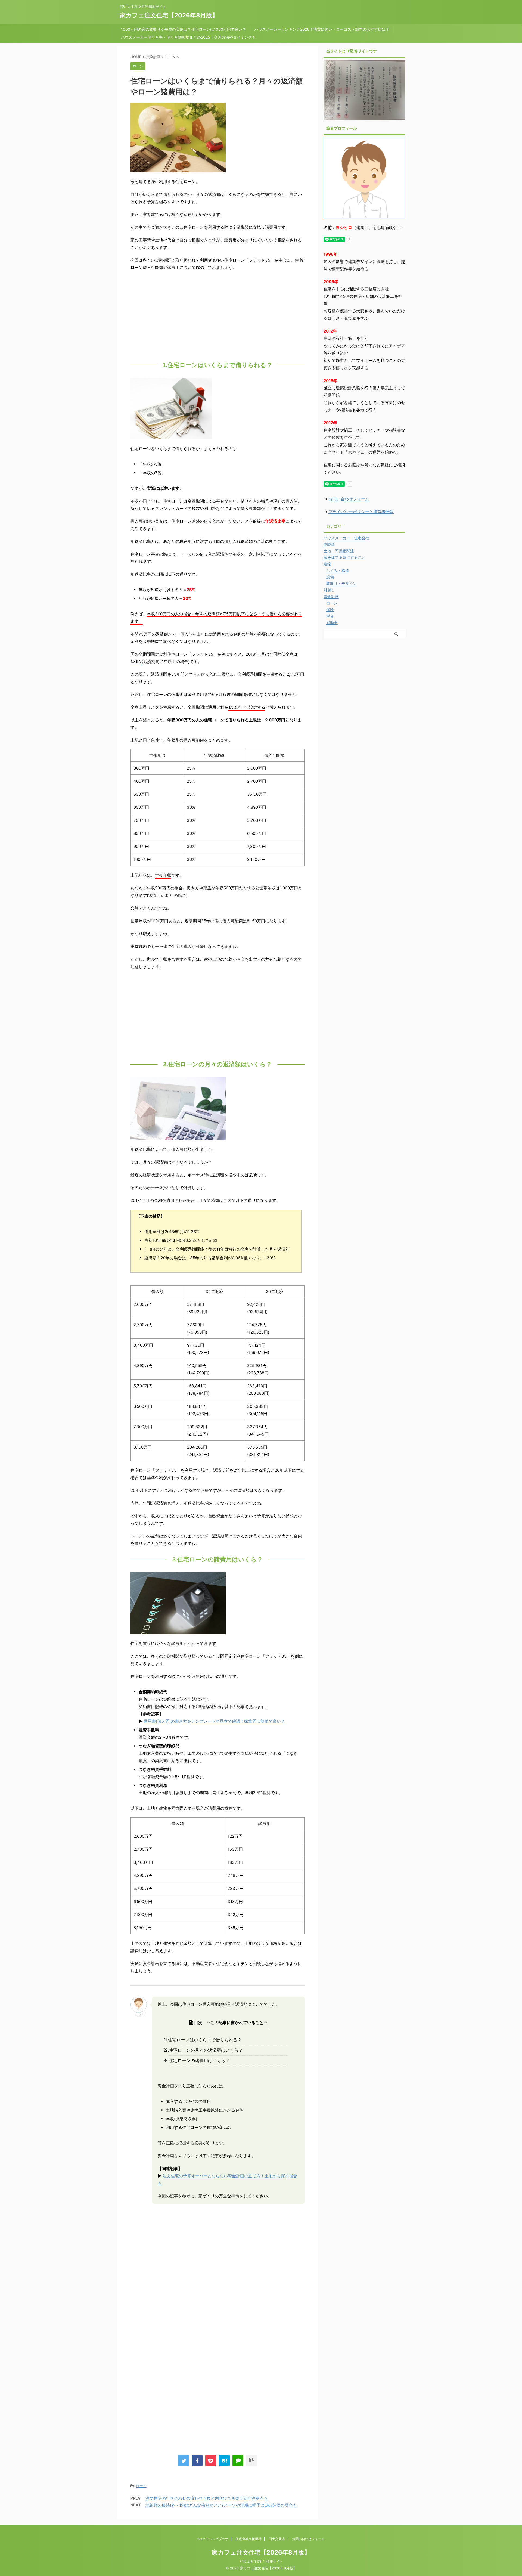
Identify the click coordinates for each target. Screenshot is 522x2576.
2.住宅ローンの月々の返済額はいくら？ (206, 2050)
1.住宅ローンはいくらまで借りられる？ (205, 2040)
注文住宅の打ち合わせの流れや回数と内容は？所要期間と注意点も (207, 2498)
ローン (141, 2486)
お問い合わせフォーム (349, 499)
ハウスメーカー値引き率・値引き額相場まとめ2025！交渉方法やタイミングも (188, 37)
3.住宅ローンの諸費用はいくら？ (199, 2060)
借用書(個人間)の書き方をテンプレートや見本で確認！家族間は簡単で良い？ (214, 1721)
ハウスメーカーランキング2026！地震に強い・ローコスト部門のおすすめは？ (322, 29)
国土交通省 (277, 2539)
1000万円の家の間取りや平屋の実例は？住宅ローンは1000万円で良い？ (184, 29)
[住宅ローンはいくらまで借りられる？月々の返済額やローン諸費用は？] (224, 2460)
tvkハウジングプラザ (213, 2539)
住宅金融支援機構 (248, 2539)
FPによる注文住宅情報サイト (261, 2561)
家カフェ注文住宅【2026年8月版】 (169, 15)
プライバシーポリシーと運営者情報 (361, 512)
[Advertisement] (217, 315)
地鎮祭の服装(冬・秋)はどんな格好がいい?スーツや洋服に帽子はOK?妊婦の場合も (221, 2505)
